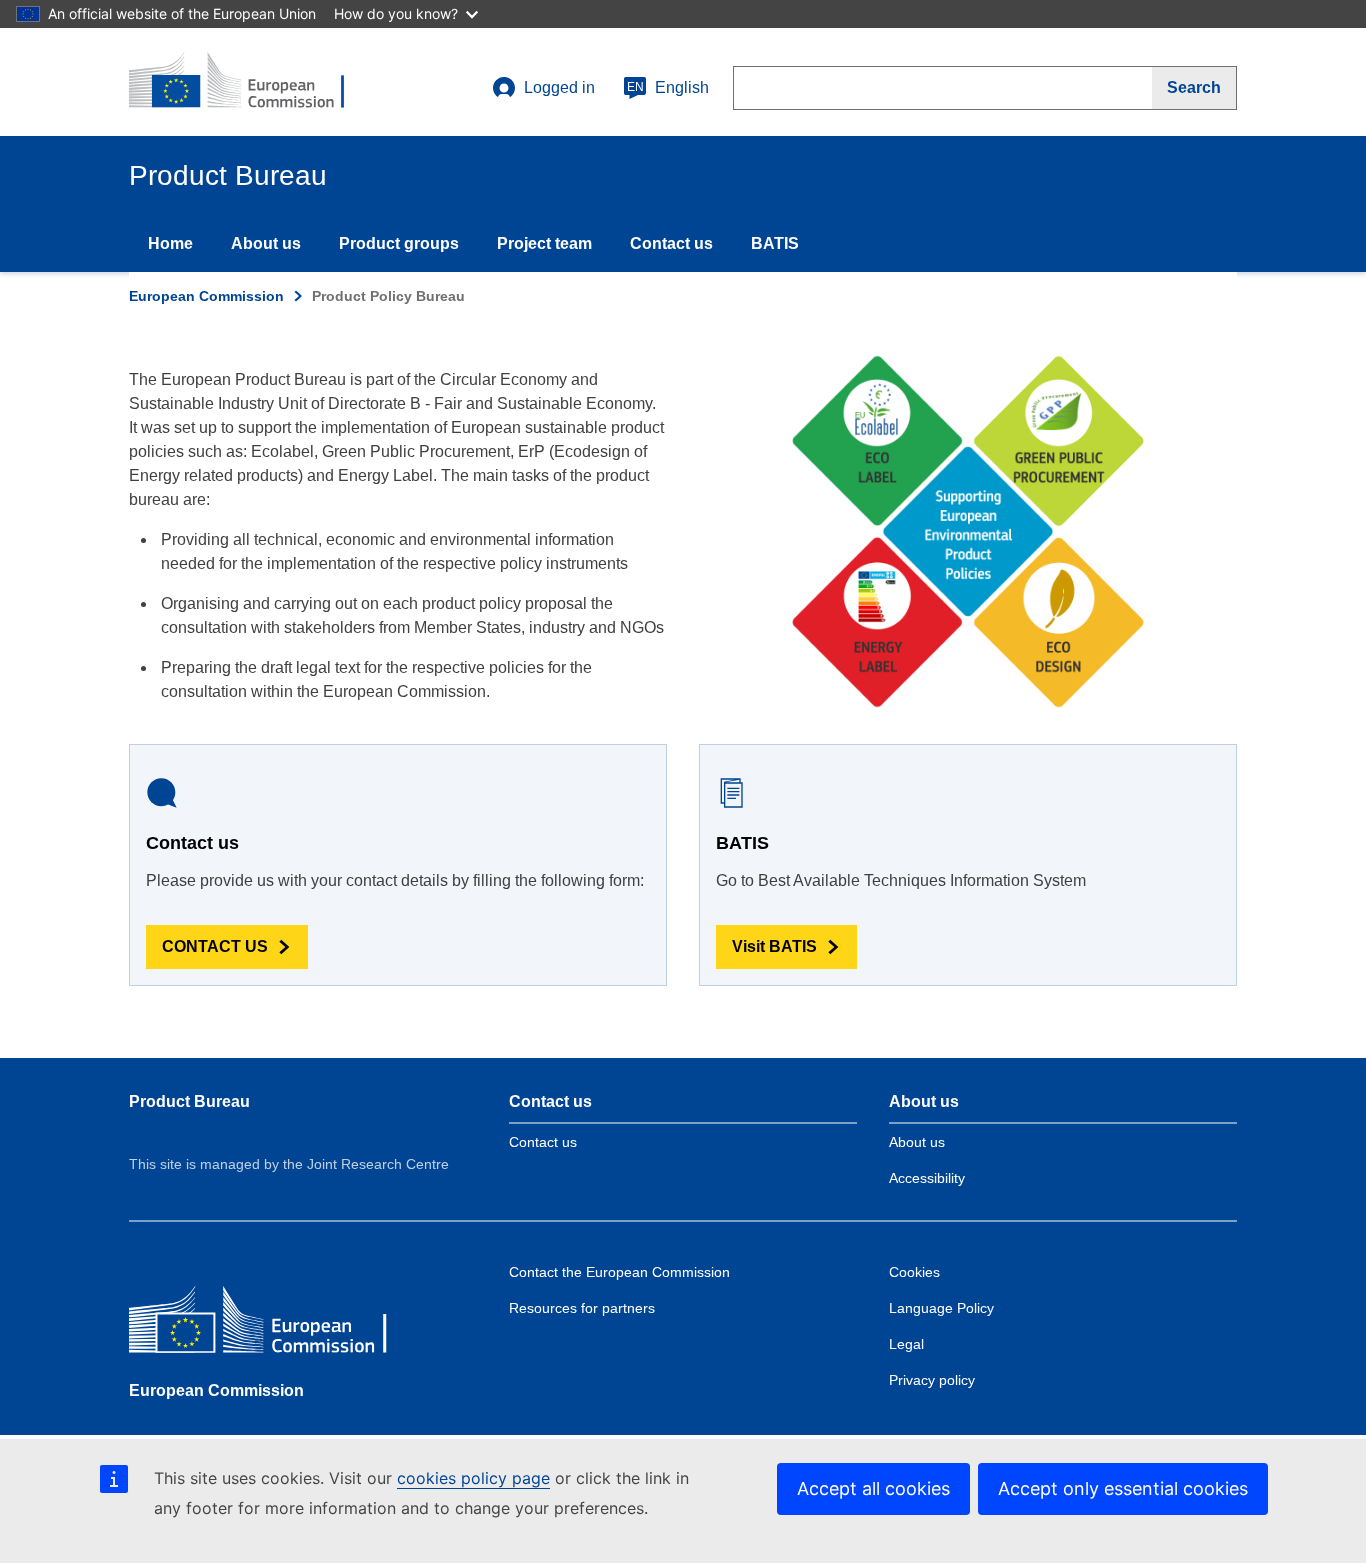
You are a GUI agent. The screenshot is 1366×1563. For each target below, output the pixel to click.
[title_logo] (250, 82)
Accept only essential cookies (1123, 1488)
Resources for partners (582, 1308)
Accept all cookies (873, 1488)
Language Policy (941, 1308)
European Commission (206, 296)
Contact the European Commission (619, 1272)
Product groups (399, 243)
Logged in (559, 87)
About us (266, 243)
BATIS (775, 243)
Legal (906, 1344)
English (668, 87)
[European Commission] (274, 1324)
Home (170, 243)
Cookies (914, 1272)
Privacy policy (932, 1380)
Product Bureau (189, 1101)
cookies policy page (473, 1478)
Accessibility (927, 1178)
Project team (544, 243)
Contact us (671, 243)
